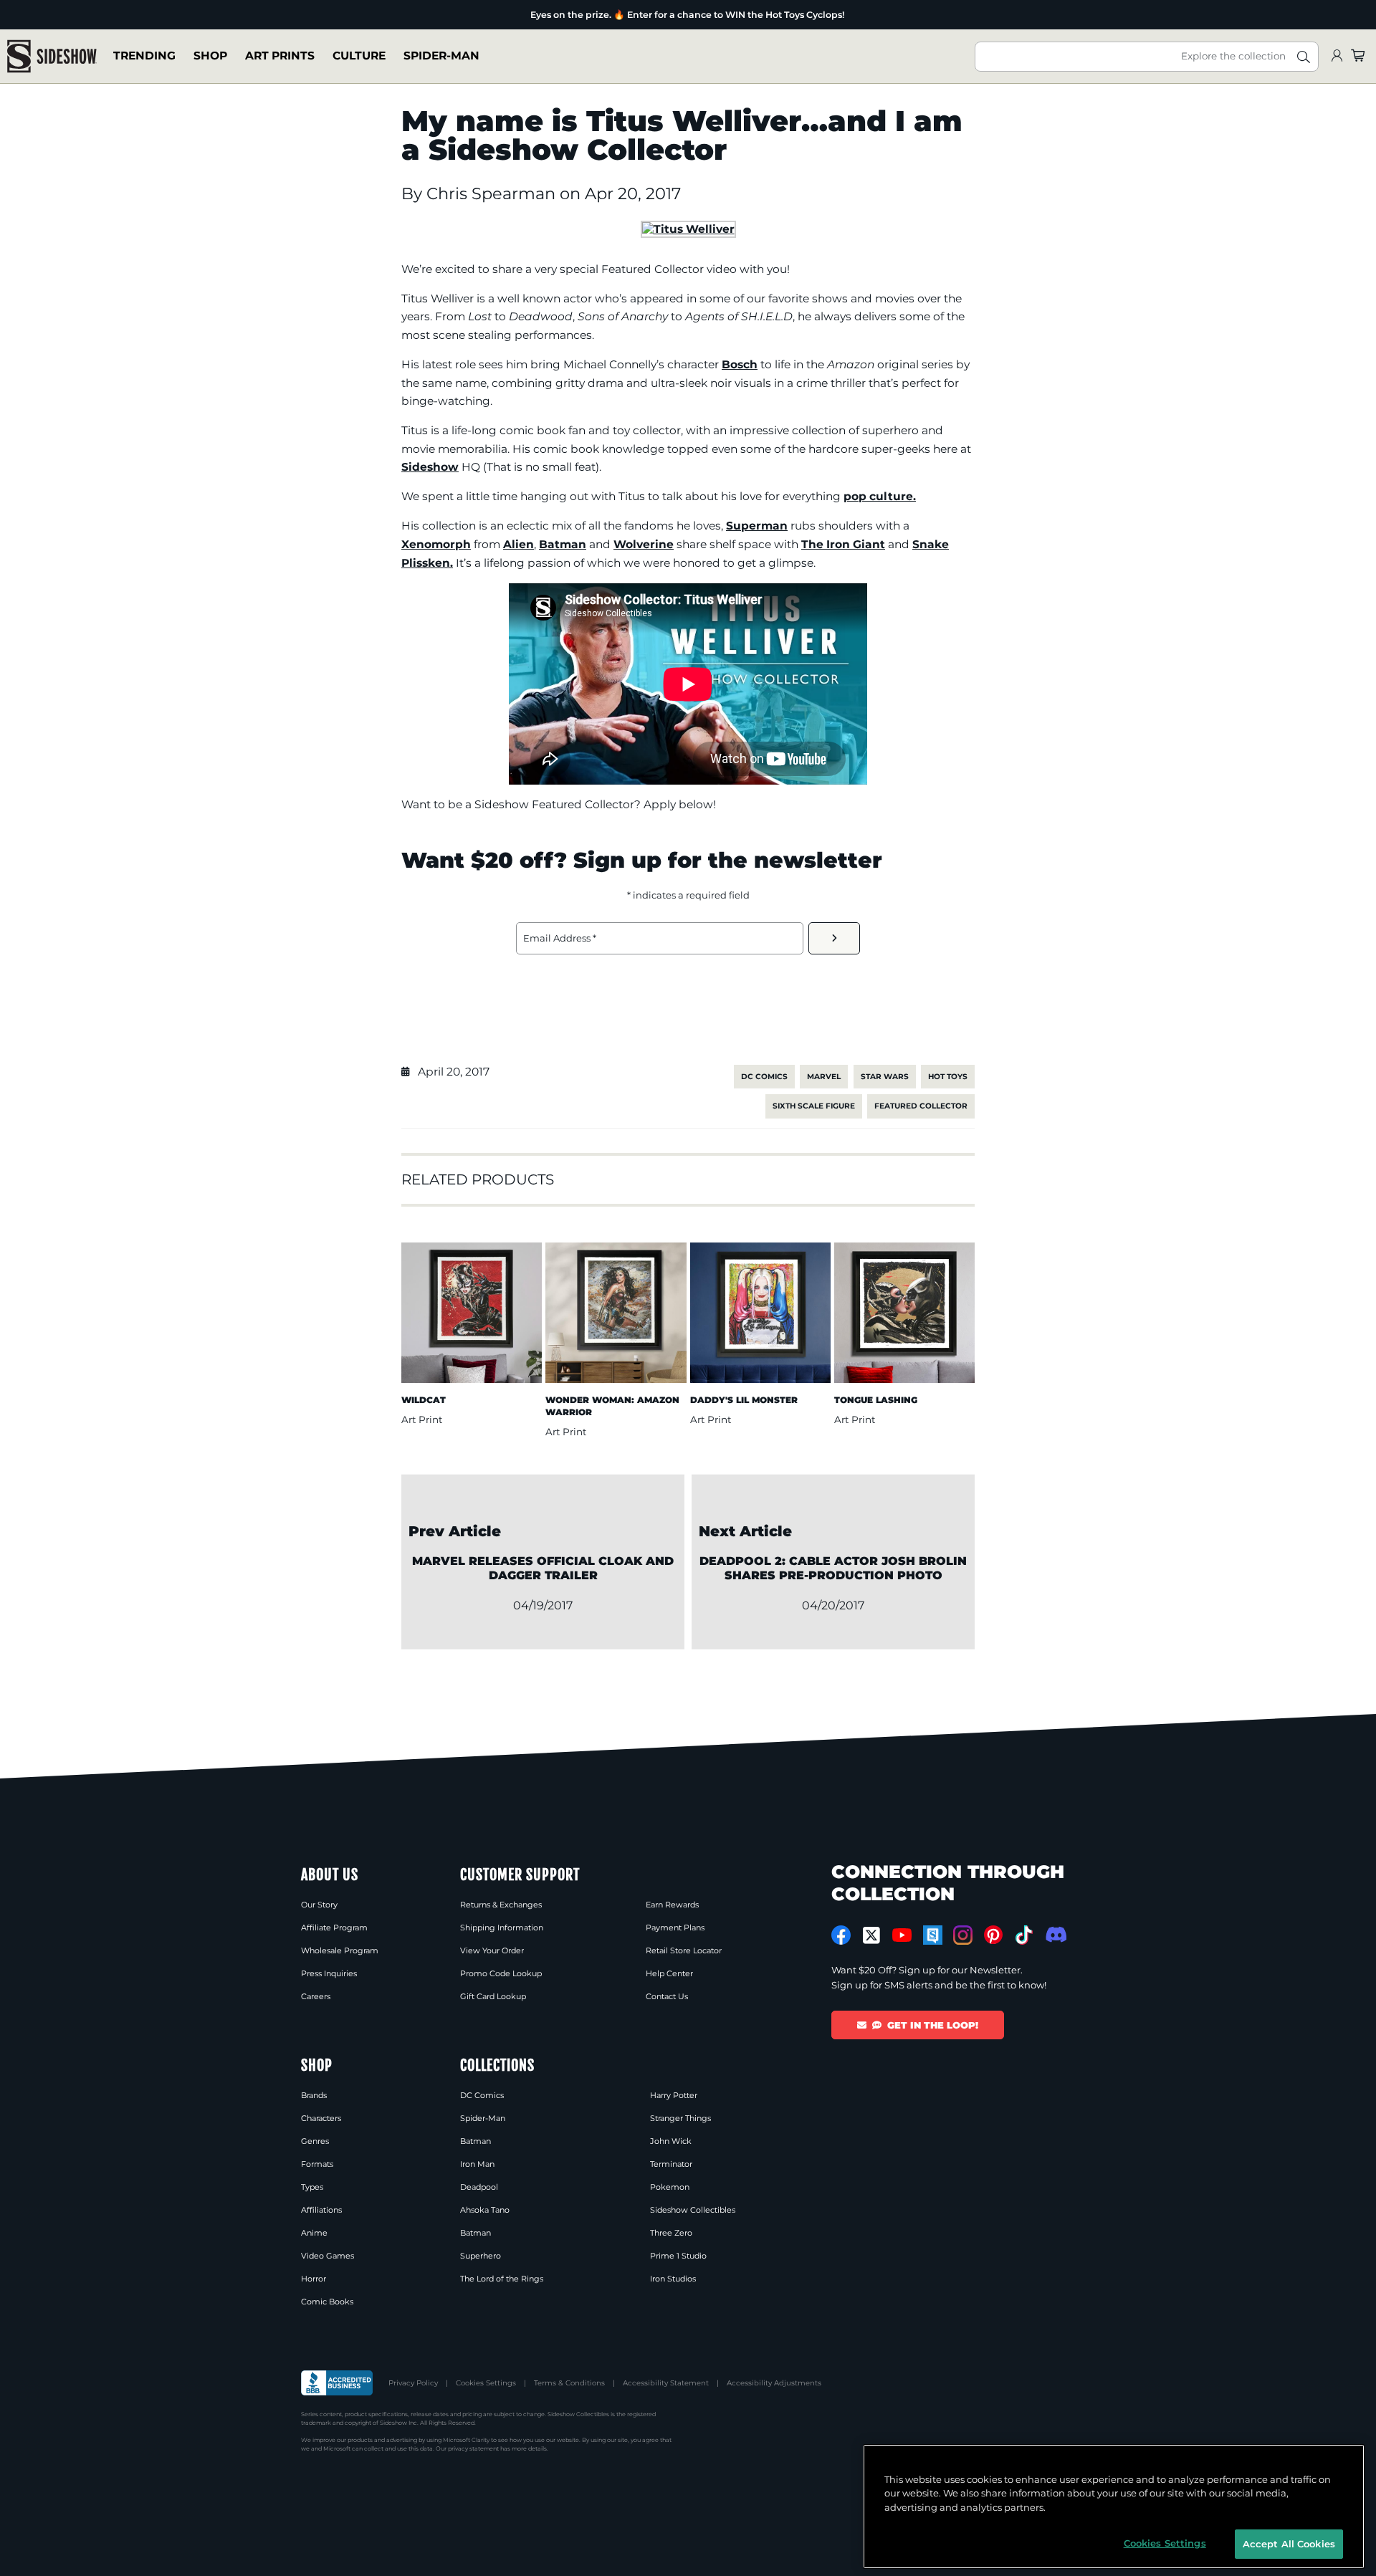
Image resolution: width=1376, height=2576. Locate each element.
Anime (314, 2233)
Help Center (669, 1973)
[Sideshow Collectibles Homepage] (52, 56)
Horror (314, 2279)
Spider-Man (441, 56)
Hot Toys (948, 1077)
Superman (757, 526)
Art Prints (280, 56)
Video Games (328, 2256)
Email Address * (560, 938)
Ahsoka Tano (485, 2210)
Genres (315, 2141)
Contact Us (667, 1996)
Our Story (319, 1905)
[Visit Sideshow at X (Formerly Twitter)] (872, 1935)
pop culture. (880, 496)
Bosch (740, 364)
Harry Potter (674, 2095)
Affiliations (321, 2210)
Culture (359, 56)
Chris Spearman (493, 193)
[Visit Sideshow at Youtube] (902, 1935)
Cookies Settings (486, 2383)
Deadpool (479, 2187)
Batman (563, 544)
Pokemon (670, 2187)
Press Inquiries (329, 1973)
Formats (317, 2164)
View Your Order (492, 1950)
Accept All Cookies (1289, 2543)
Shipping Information (502, 1928)
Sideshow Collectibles (693, 2210)
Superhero (481, 2256)
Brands (314, 2095)
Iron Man (477, 2164)
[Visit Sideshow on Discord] (1055, 1934)
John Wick (671, 2141)
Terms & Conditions (569, 2383)
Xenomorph (436, 544)
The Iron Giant (843, 544)
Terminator (671, 2164)
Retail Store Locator (684, 1950)
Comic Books (327, 2302)
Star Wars (885, 1077)
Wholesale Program (340, 1950)
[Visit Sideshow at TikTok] (1024, 1935)
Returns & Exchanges (501, 1905)
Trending (144, 56)
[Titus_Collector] (688, 229)
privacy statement (473, 2448)
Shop (210, 56)
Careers (316, 1996)
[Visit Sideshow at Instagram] (963, 1935)
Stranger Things (680, 2118)
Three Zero (671, 2233)
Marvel (824, 1077)
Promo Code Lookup (501, 1973)
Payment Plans (675, 1928)
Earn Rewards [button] (672, 1905)
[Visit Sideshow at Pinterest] (994, 1935)
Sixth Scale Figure (814, 1106)
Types (312, 2187)
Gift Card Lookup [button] (493, 1996)
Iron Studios (673, 2279)
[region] (1114, 2506)
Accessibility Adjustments (774, 2383)
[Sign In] (1337, 56)
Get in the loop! (933, 2025)
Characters (321, 2118)
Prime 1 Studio (678, 2256)
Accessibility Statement (666, 2383)
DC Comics (764, 1077)
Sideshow (430, 467)
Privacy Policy (413, 2383)
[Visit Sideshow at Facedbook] (841, 1935)
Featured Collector (921, 1106)
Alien (519, 544)
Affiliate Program (334, 1928)
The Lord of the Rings (502, 2279)
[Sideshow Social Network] (933, 1935)
